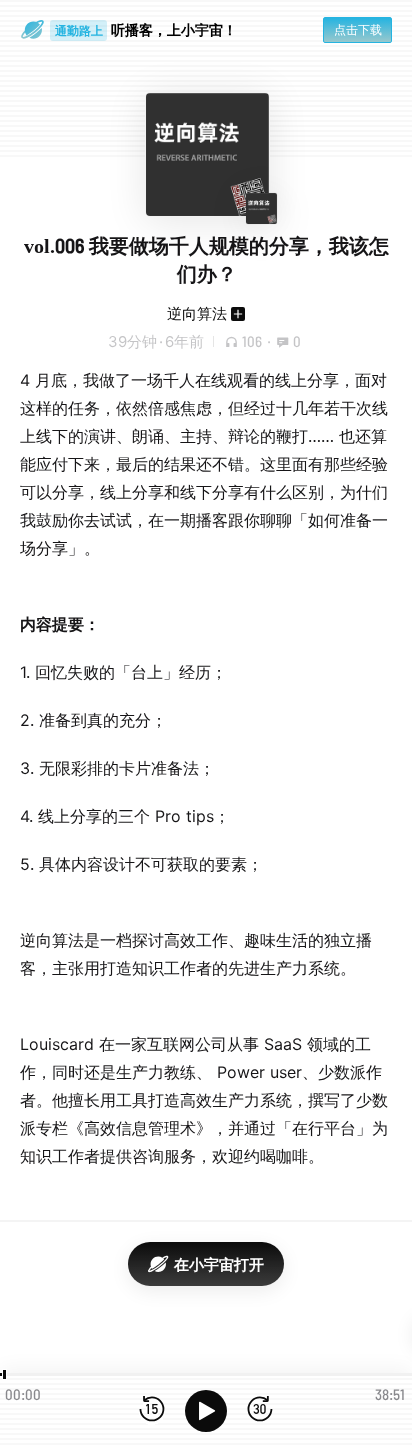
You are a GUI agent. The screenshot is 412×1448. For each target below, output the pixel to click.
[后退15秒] (152, 1410)
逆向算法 (197, 313)
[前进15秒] (260, 1410)
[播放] (206, 1411)
